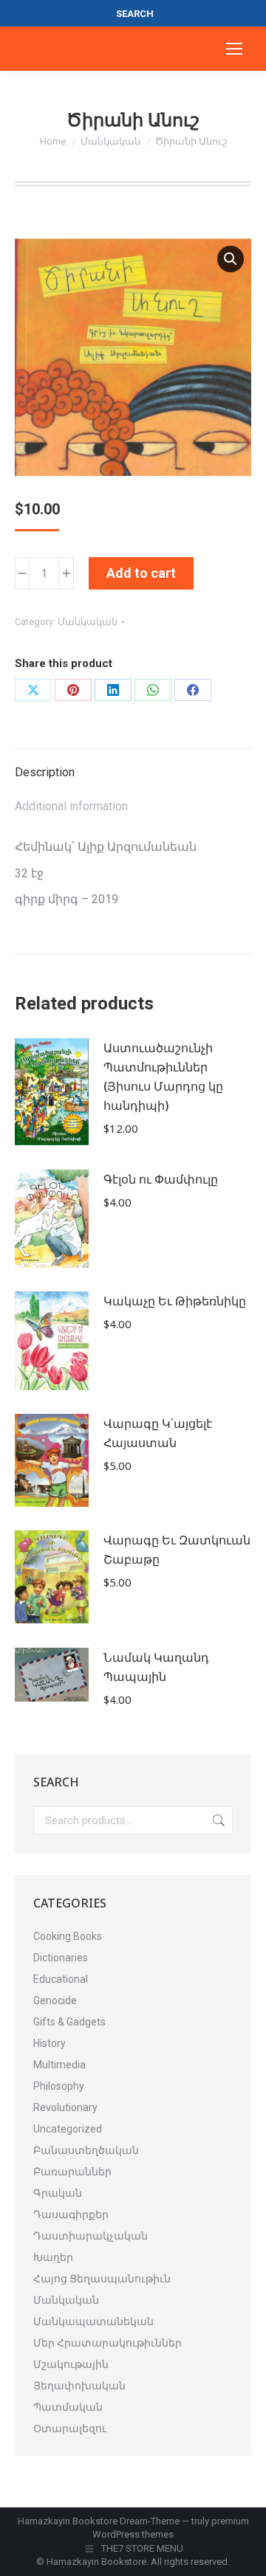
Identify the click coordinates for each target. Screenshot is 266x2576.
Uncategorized (68, 2129)
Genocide (55, 2000)
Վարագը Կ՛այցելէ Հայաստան (158, 1433)
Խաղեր (53, 2257)
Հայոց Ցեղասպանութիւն (102, 2279)
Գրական (58, 2193)
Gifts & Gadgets (69, 2022)
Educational (61, 1979)
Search (217, 1820)
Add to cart (141, 573)
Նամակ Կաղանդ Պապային (156, 1667)
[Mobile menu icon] (234, 49)
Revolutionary (65, 2107)
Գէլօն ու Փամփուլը (161, 1179)
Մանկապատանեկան (93, 2321)
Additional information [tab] (71, 806)
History (50, 2043)
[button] (231, 259)
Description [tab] (45, 772)
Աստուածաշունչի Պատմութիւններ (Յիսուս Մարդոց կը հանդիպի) (163, 1077)
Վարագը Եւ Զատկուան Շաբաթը (177, 1550)
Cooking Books (68, 1936)
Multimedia (59, 2065)
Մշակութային (71, 2364)
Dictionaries (61, 1958)
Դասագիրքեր (71, 2214)
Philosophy (59, 2086)
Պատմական (68, 2407)
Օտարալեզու (70, 2428)
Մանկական (88, 622)
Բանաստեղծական (86, 2150)
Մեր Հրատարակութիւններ (108, 2343)
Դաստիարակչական (91, 2236)
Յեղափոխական (79, 2386)
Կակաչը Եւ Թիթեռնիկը (175, 1301)
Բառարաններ (72, 2172)
